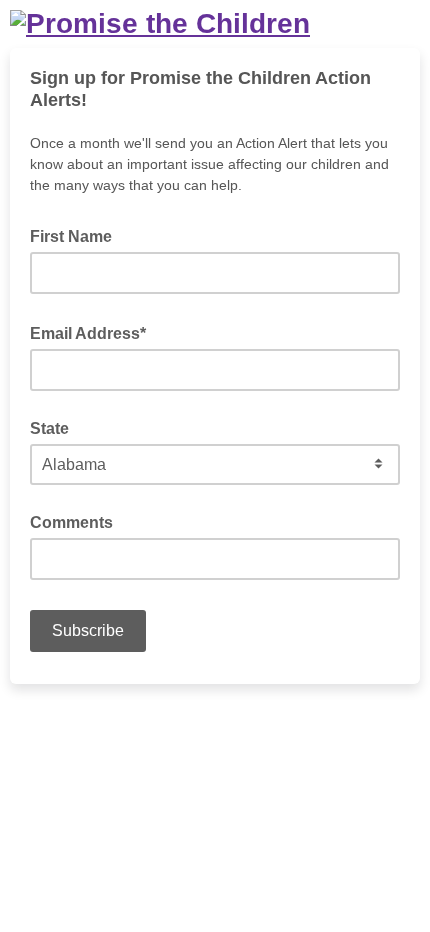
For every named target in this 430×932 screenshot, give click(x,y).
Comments (71, 522)
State (49, 428)
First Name (71, 236)
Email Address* (94, 332)
